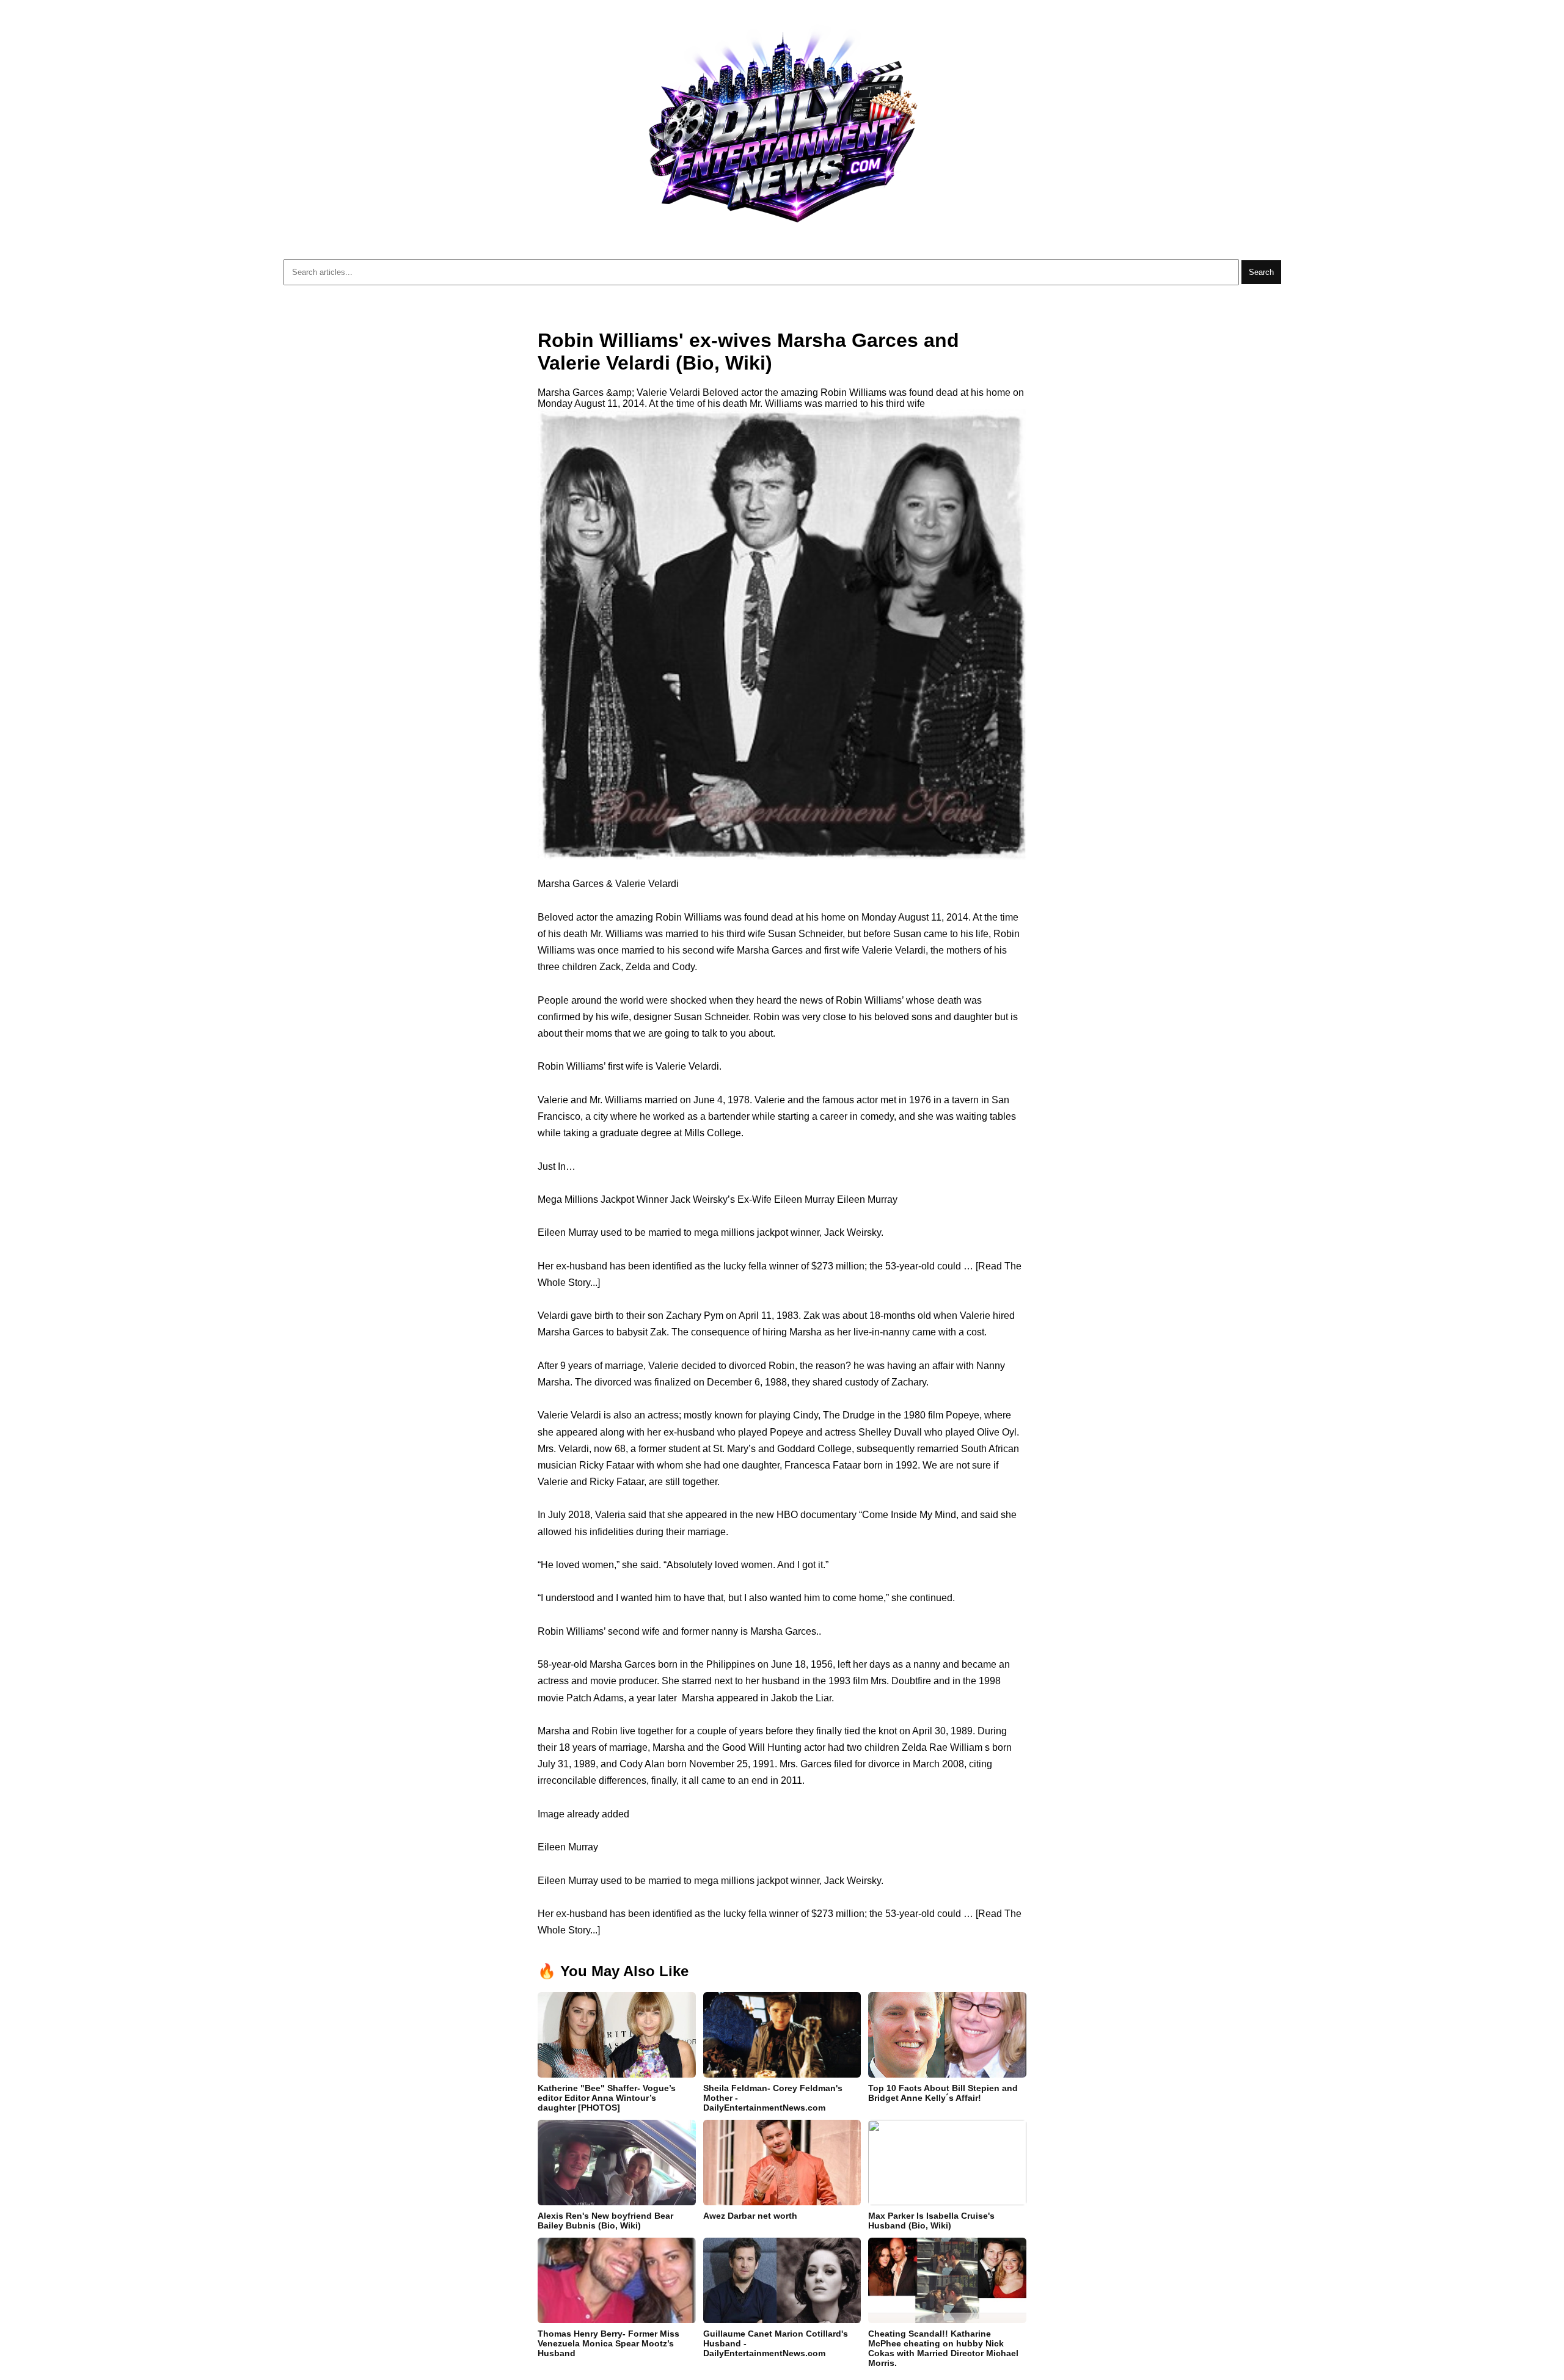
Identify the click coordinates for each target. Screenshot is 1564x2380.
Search (1261, 272)
